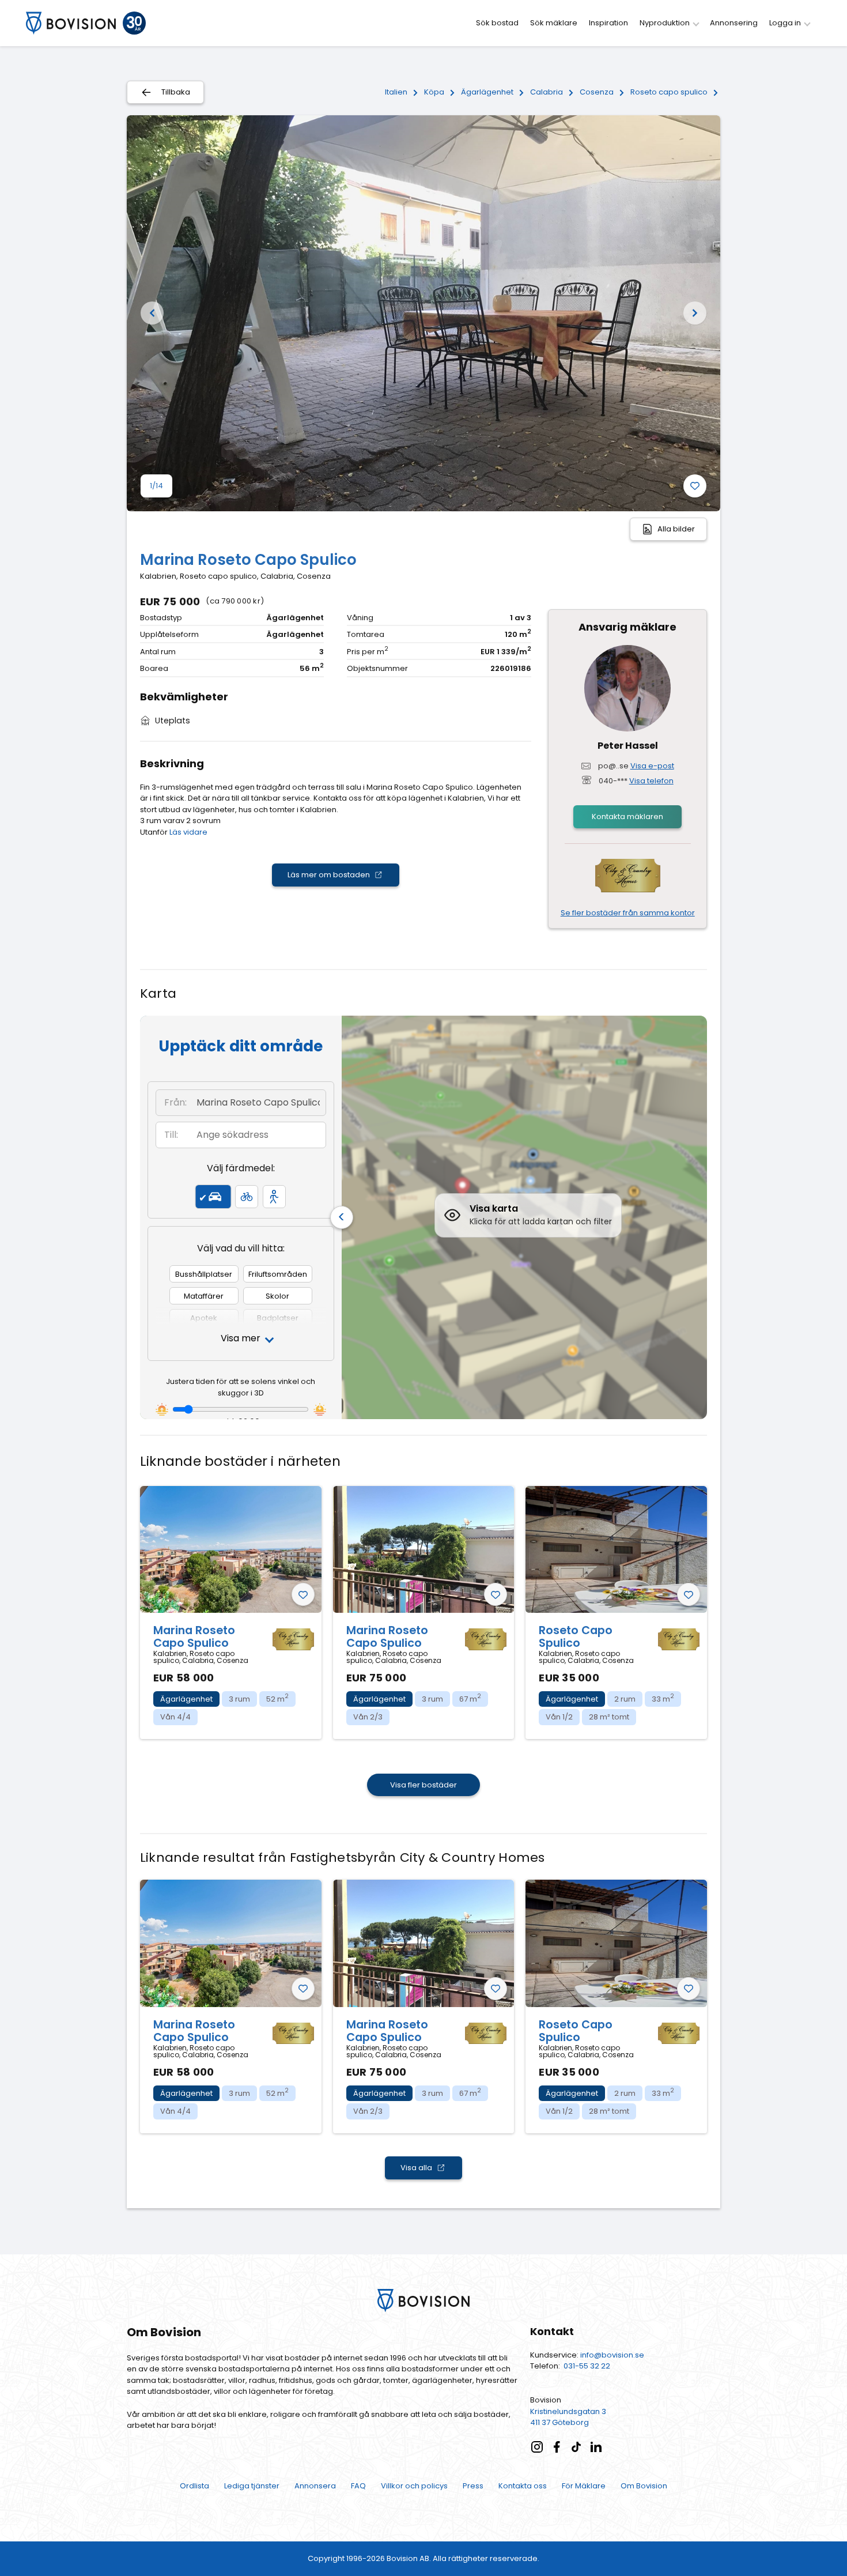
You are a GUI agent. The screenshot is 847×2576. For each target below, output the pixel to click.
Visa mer (241, 1338)
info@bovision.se (612, 2355)
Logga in (786, 23)
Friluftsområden (278, 1274)
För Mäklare (584, 2486)
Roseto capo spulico (669, 92)
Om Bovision (644, 2486)
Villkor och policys (414, 2486)
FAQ (358, 2486)
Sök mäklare (554, 23)
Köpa (434, 92)
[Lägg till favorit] (695, 486)
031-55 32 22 (587, 2366)
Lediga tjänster (252, 2486)
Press (473, 2486)
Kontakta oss (523, 2486)
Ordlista (194, 2486)
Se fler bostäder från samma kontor (628, 913)
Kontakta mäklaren (627, 816)
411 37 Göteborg (559, 2422)
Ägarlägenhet (487, 92)
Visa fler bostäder (423, 1785)
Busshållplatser (204, 1274)
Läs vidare (188, 832)
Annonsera (315, 2486)
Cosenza (597, 92)
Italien (396, 92)
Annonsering (734, 23)
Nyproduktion (665, 23)
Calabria (547, 92)
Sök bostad (497, 23)
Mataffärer (204, 1296)
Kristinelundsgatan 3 (568, 2411)
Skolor (277, 1296)
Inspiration (608, 23)
